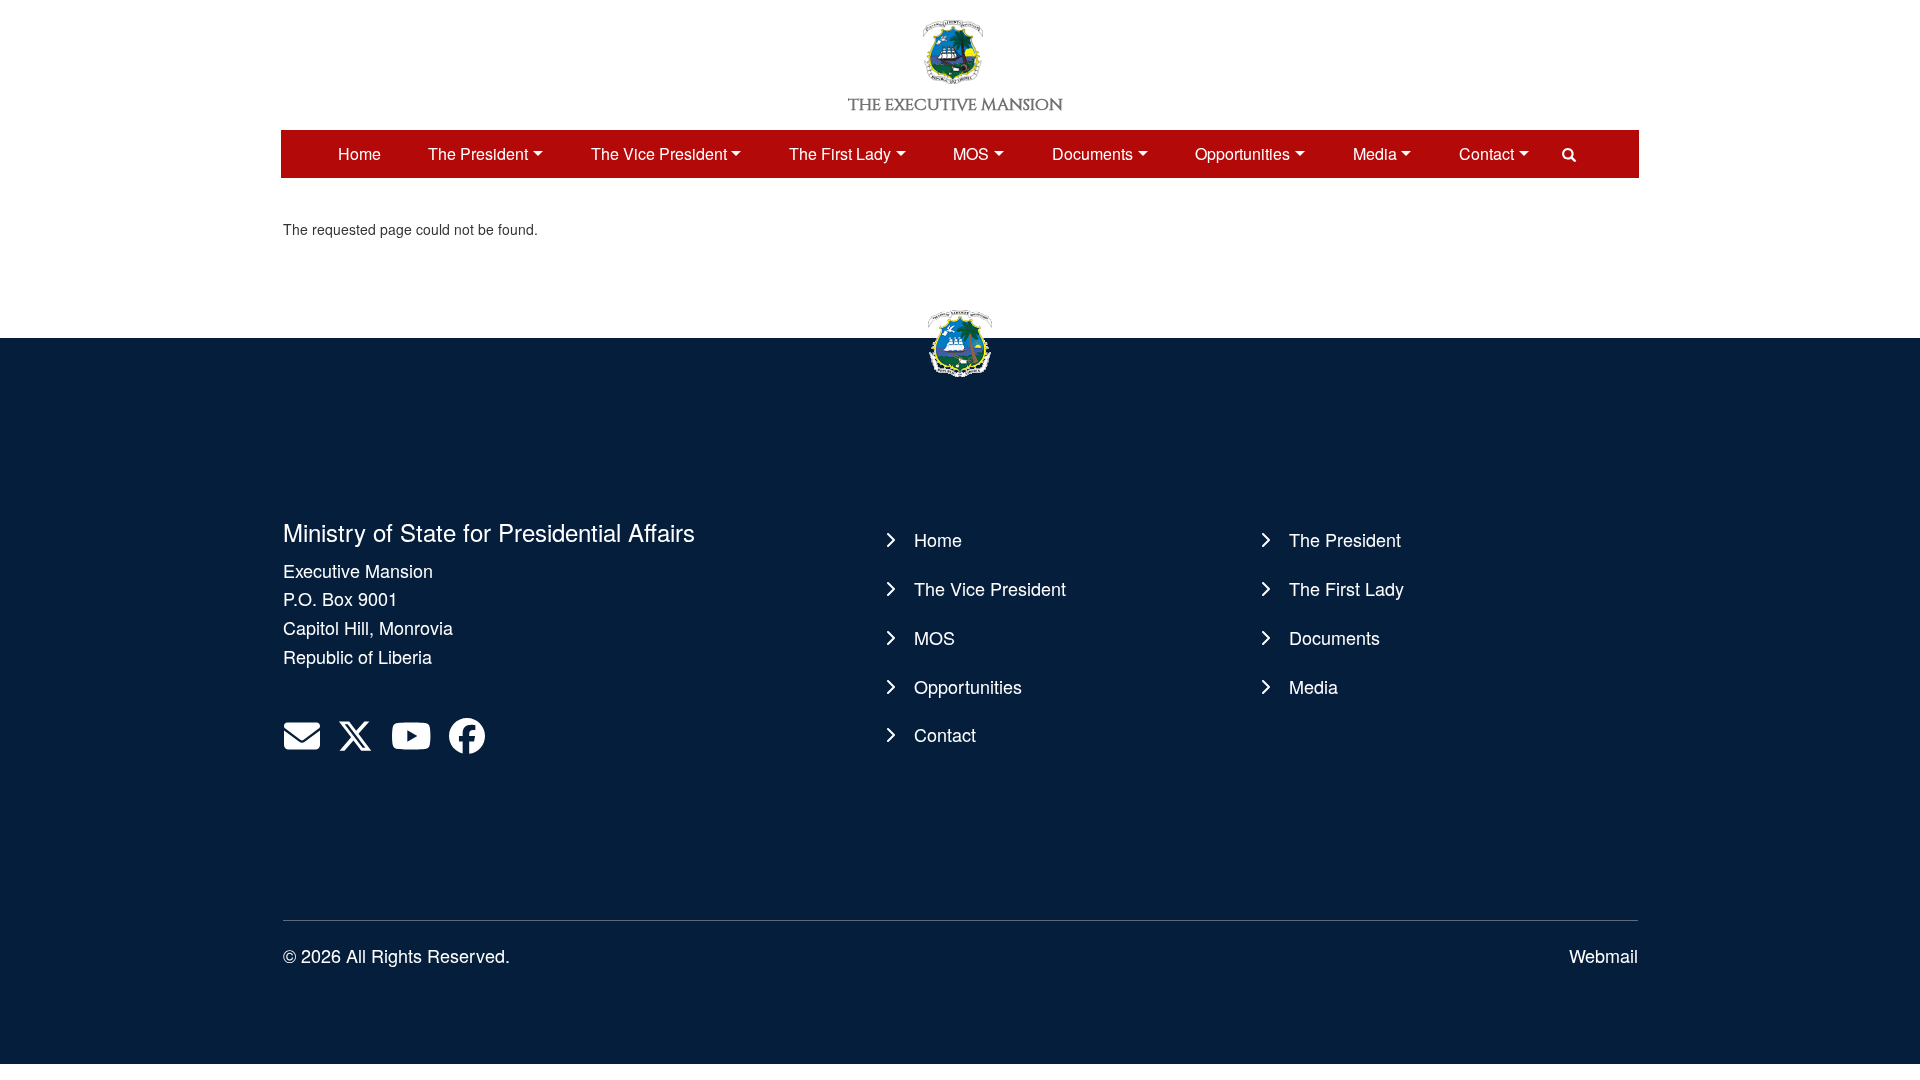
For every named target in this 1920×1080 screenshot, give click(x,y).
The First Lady (840, 153)
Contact (1486, 153)
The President (478, 153)
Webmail (1603, 955)
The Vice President (659, 153)
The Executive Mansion (955, 105)
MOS (971, 153)
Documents (1092, 153)
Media (1375, 153)
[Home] (953, 50)
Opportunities (1242, 153)
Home (359, 153)
